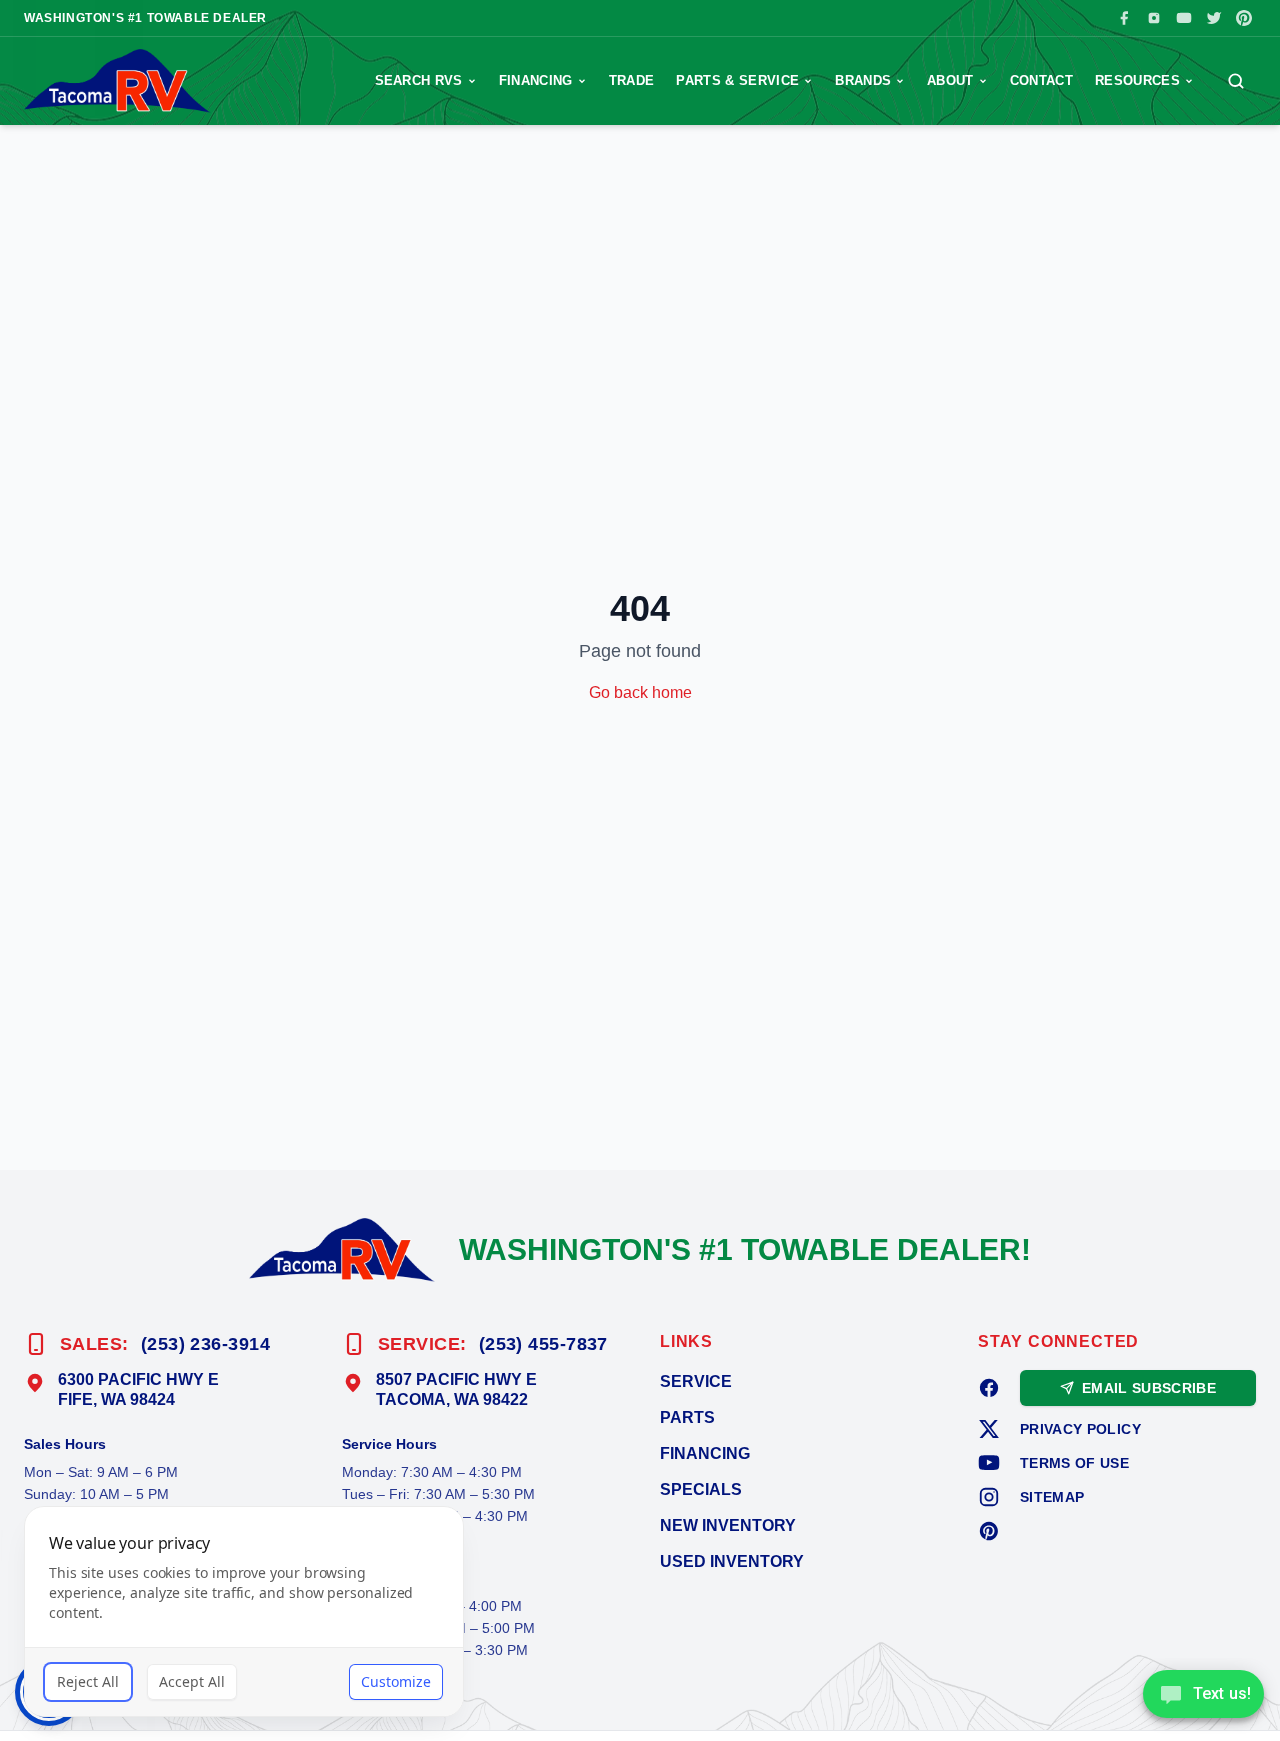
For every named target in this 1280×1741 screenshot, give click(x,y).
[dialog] (244, 1611)
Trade (632, 80)
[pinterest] (989, 1531)
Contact (1041, 80)
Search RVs (419, 80)
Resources (1137, 80)
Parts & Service (737, 80)
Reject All (88, 1681)
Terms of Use (1074, 1463)
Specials (701, 1489)
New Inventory (728, 1525)
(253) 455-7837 (543, 1344)
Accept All (192, 1681)
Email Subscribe (1149, 1388)
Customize (396, 1681)
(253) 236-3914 (205, 1344)
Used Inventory (732, 1561)
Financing (536, 80)
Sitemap (1052, 1497)
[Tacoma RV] (117, 81)
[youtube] (989, 1463)
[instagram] (989, 1497)
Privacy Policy (1080, 1429)
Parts (687, 1417)
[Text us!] (1203, 1696)
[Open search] (1236, 81)
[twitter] (989, 1429)
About (950, 80)
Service (696, 1381)
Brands (863, 80)
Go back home (640, 692)
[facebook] (989, 1388)
